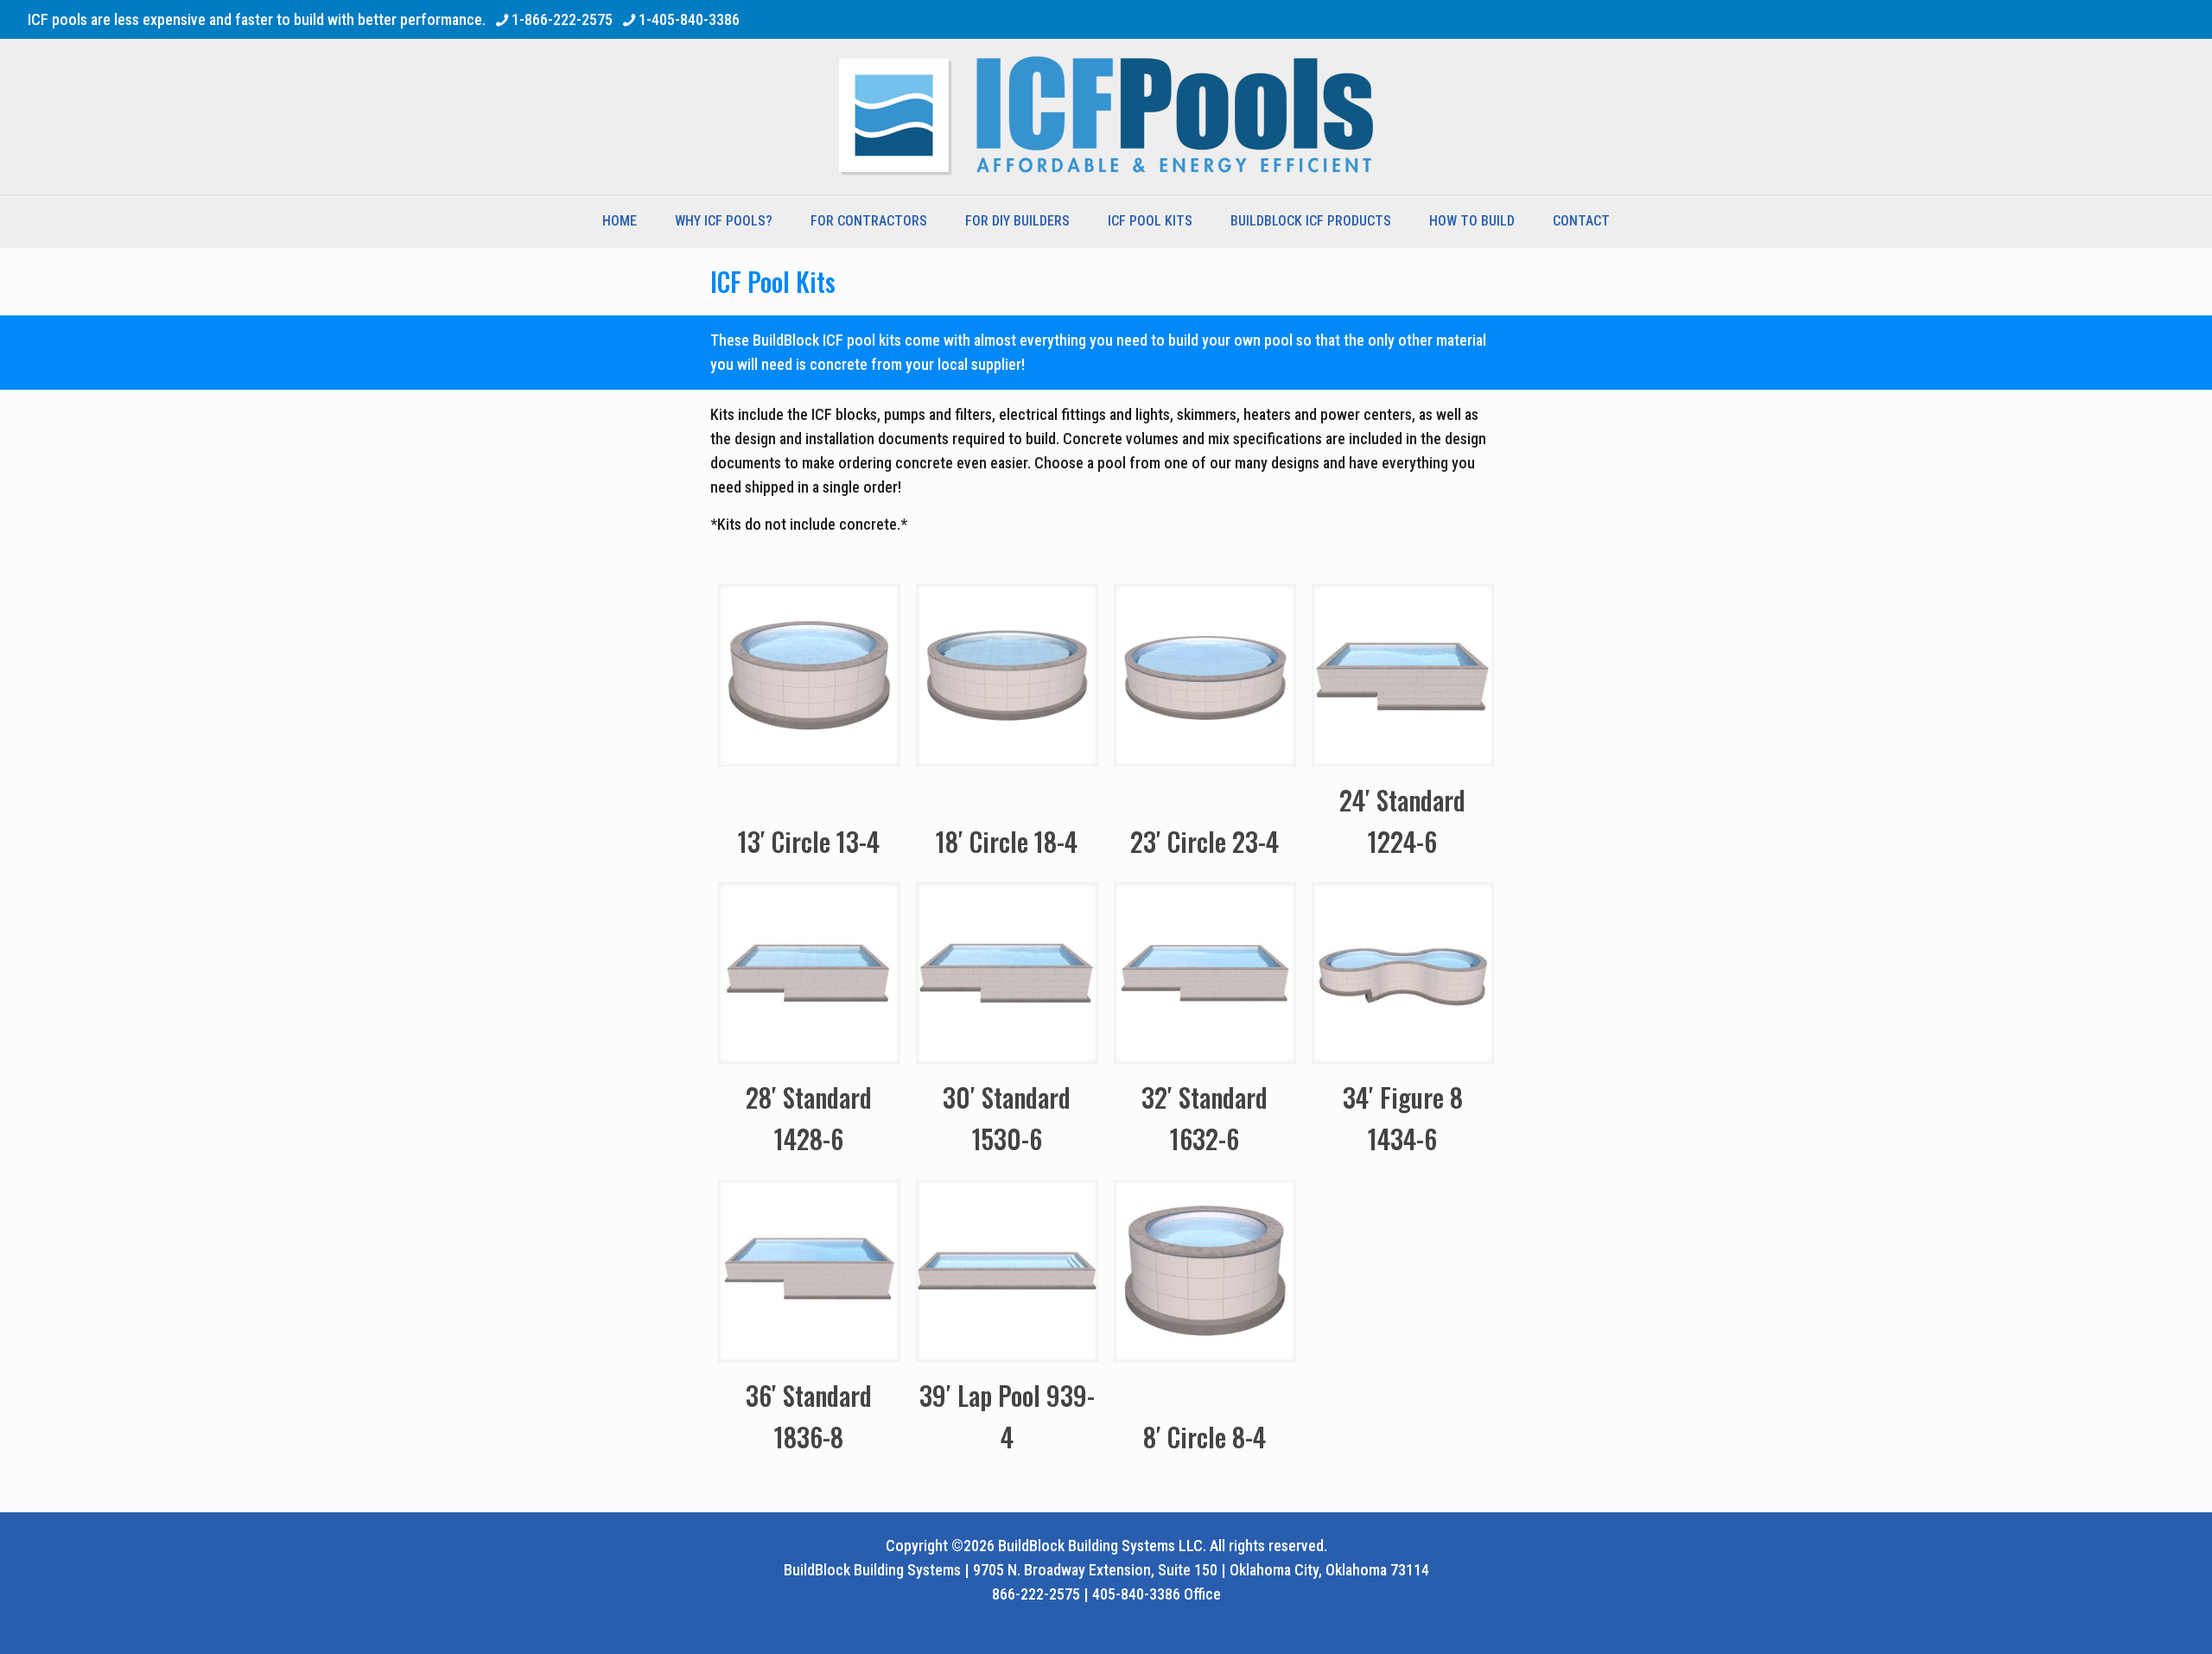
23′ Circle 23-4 (1205, 841)
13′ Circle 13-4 (809, 841)
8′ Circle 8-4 (1205, 1437)
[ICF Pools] (1106, 117)
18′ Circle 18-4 (1007, 841)
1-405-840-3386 (689, 19)
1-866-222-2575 (562, 19)
